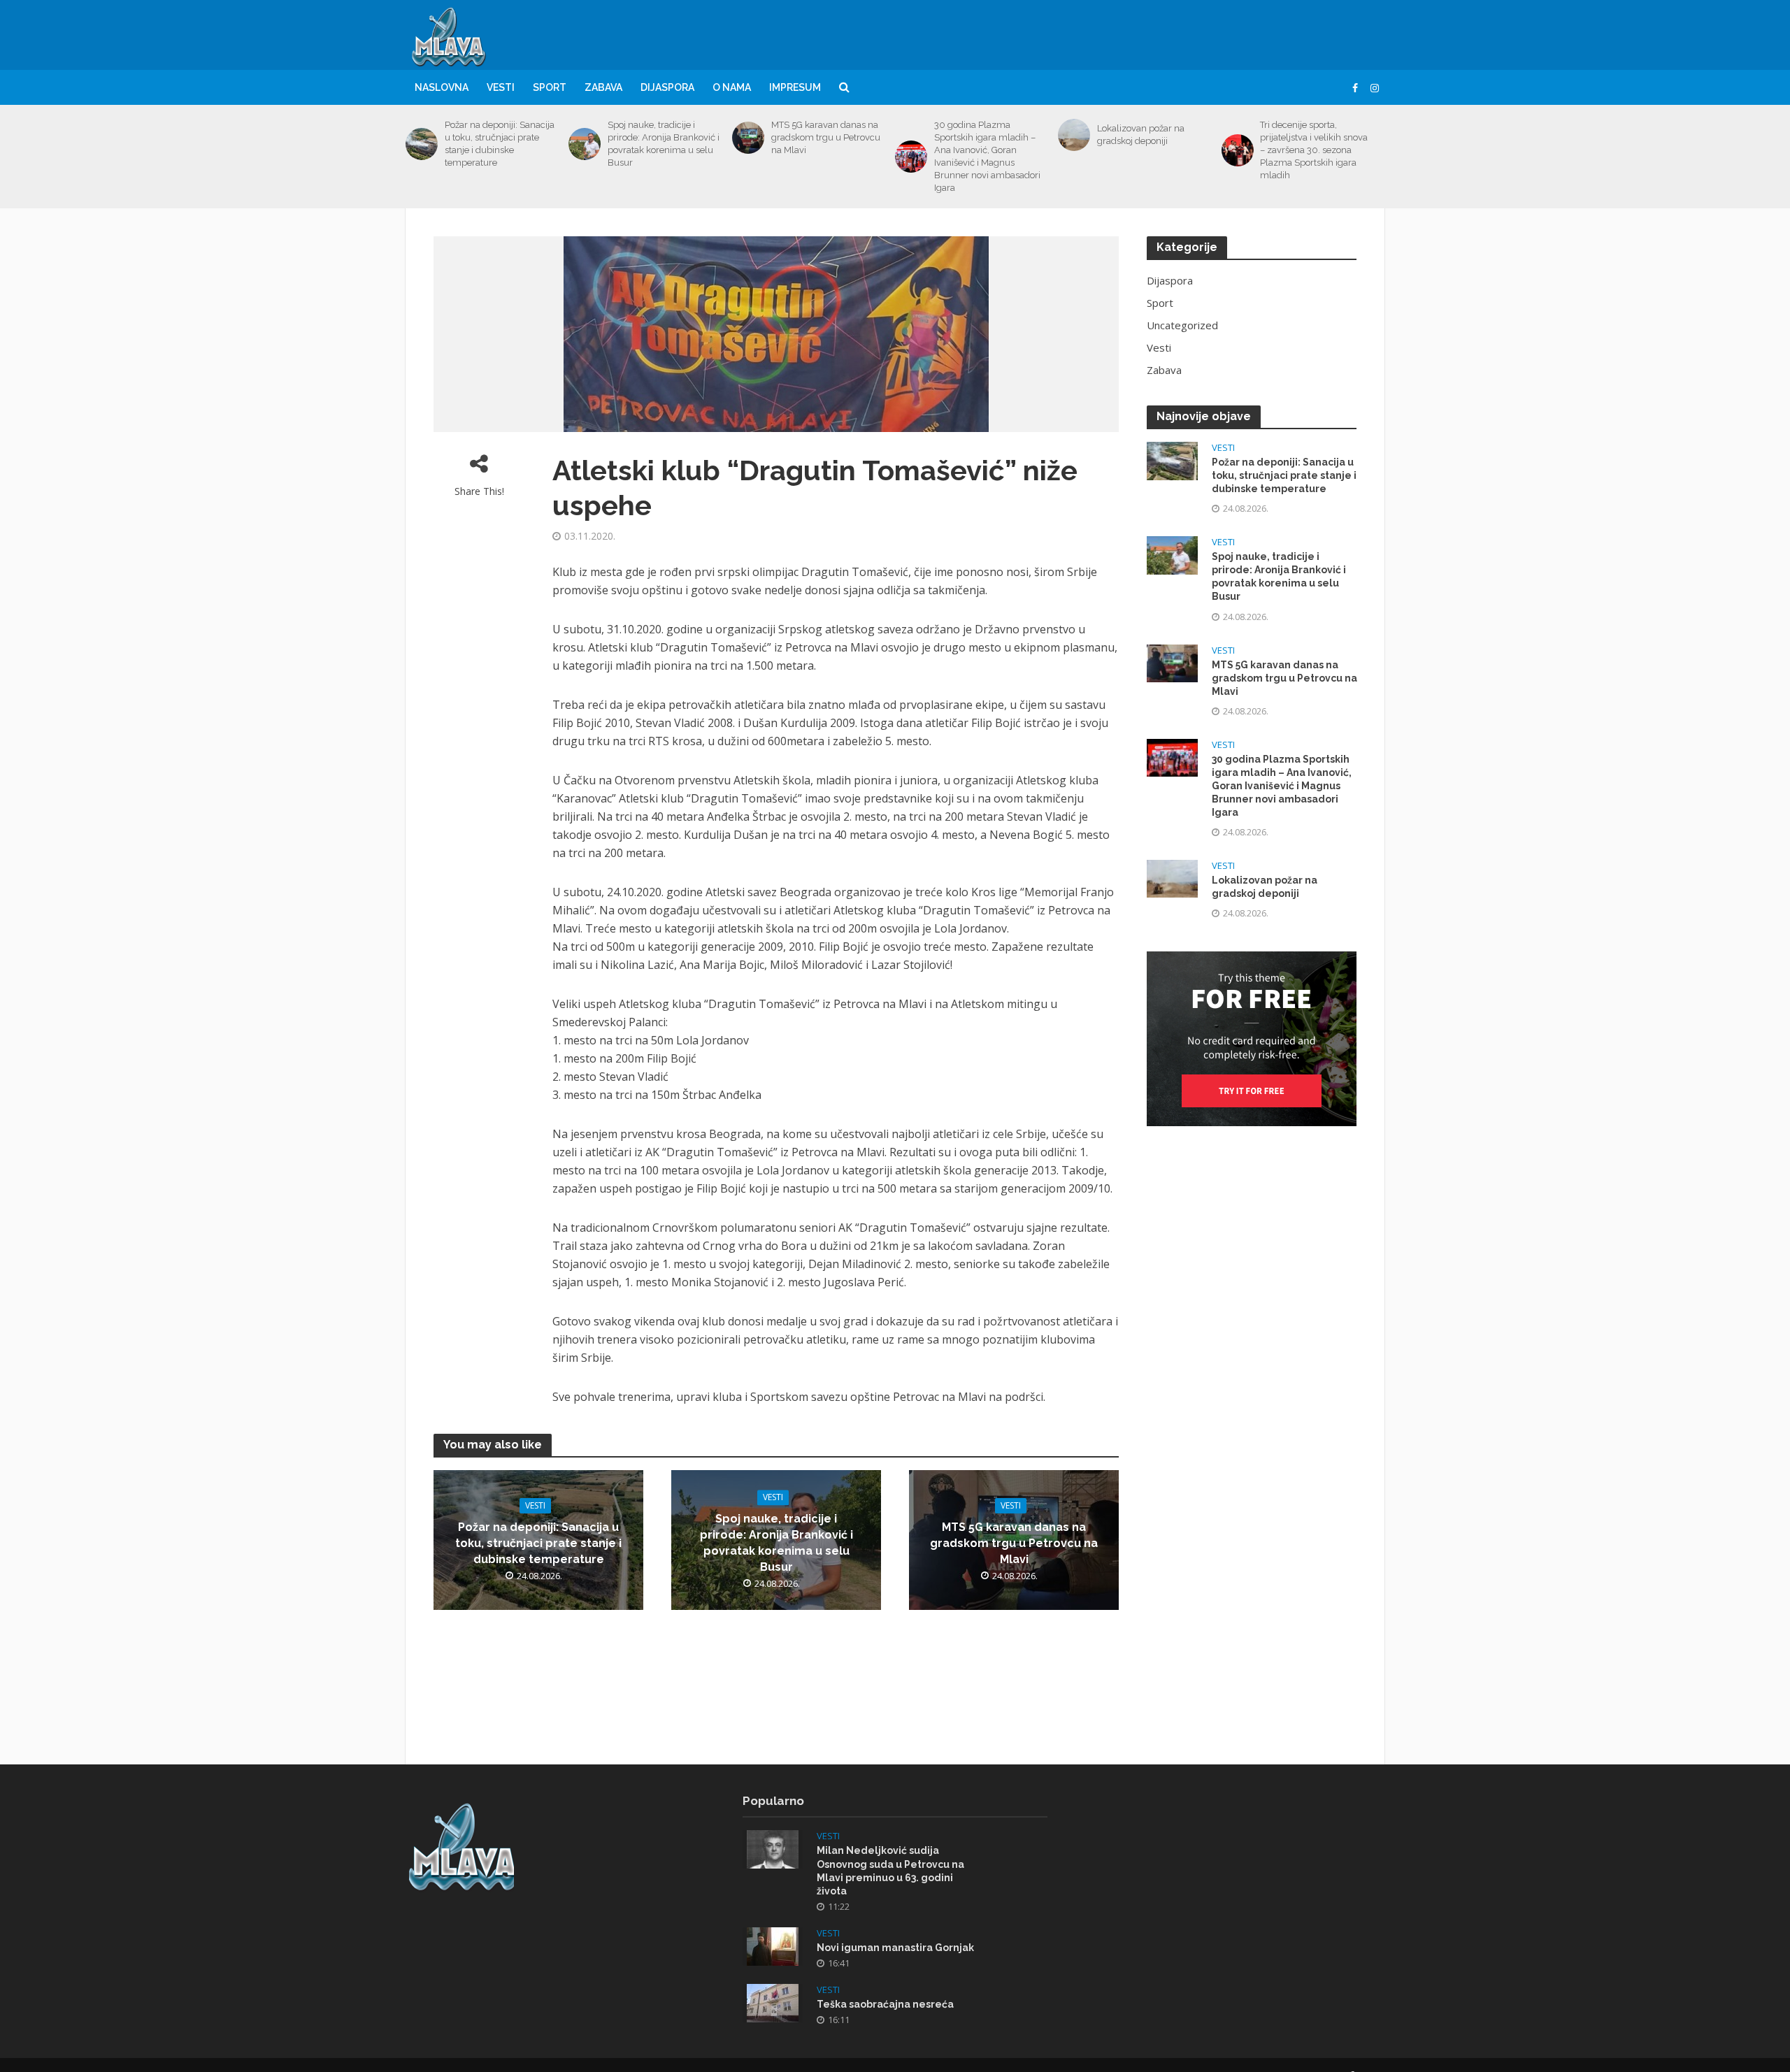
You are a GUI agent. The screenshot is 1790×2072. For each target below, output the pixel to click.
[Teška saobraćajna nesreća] (773, 2001)
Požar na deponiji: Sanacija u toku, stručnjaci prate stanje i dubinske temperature (500, 144)
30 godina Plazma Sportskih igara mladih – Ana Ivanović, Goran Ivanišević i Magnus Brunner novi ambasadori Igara (987, 156)
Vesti (501, 87)
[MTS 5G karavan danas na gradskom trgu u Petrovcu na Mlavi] (748, 138)
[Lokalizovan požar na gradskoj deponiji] (1074, 135)
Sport (550, 87)
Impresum (795, 87)
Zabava (603, 87)
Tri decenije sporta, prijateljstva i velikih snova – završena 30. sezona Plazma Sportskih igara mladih (1314, 150)
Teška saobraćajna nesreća (885, 2004)
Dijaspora (667, 87)
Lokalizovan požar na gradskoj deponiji (1141, 135)
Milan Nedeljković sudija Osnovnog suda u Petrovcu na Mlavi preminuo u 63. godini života (890, 1870)
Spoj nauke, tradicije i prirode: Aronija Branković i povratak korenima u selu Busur (664, 144)
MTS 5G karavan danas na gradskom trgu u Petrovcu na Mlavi (826, 137)
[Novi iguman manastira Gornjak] (773, 1945)
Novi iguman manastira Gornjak (895, 1948)
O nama (732, 87)
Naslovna (442, 87)
